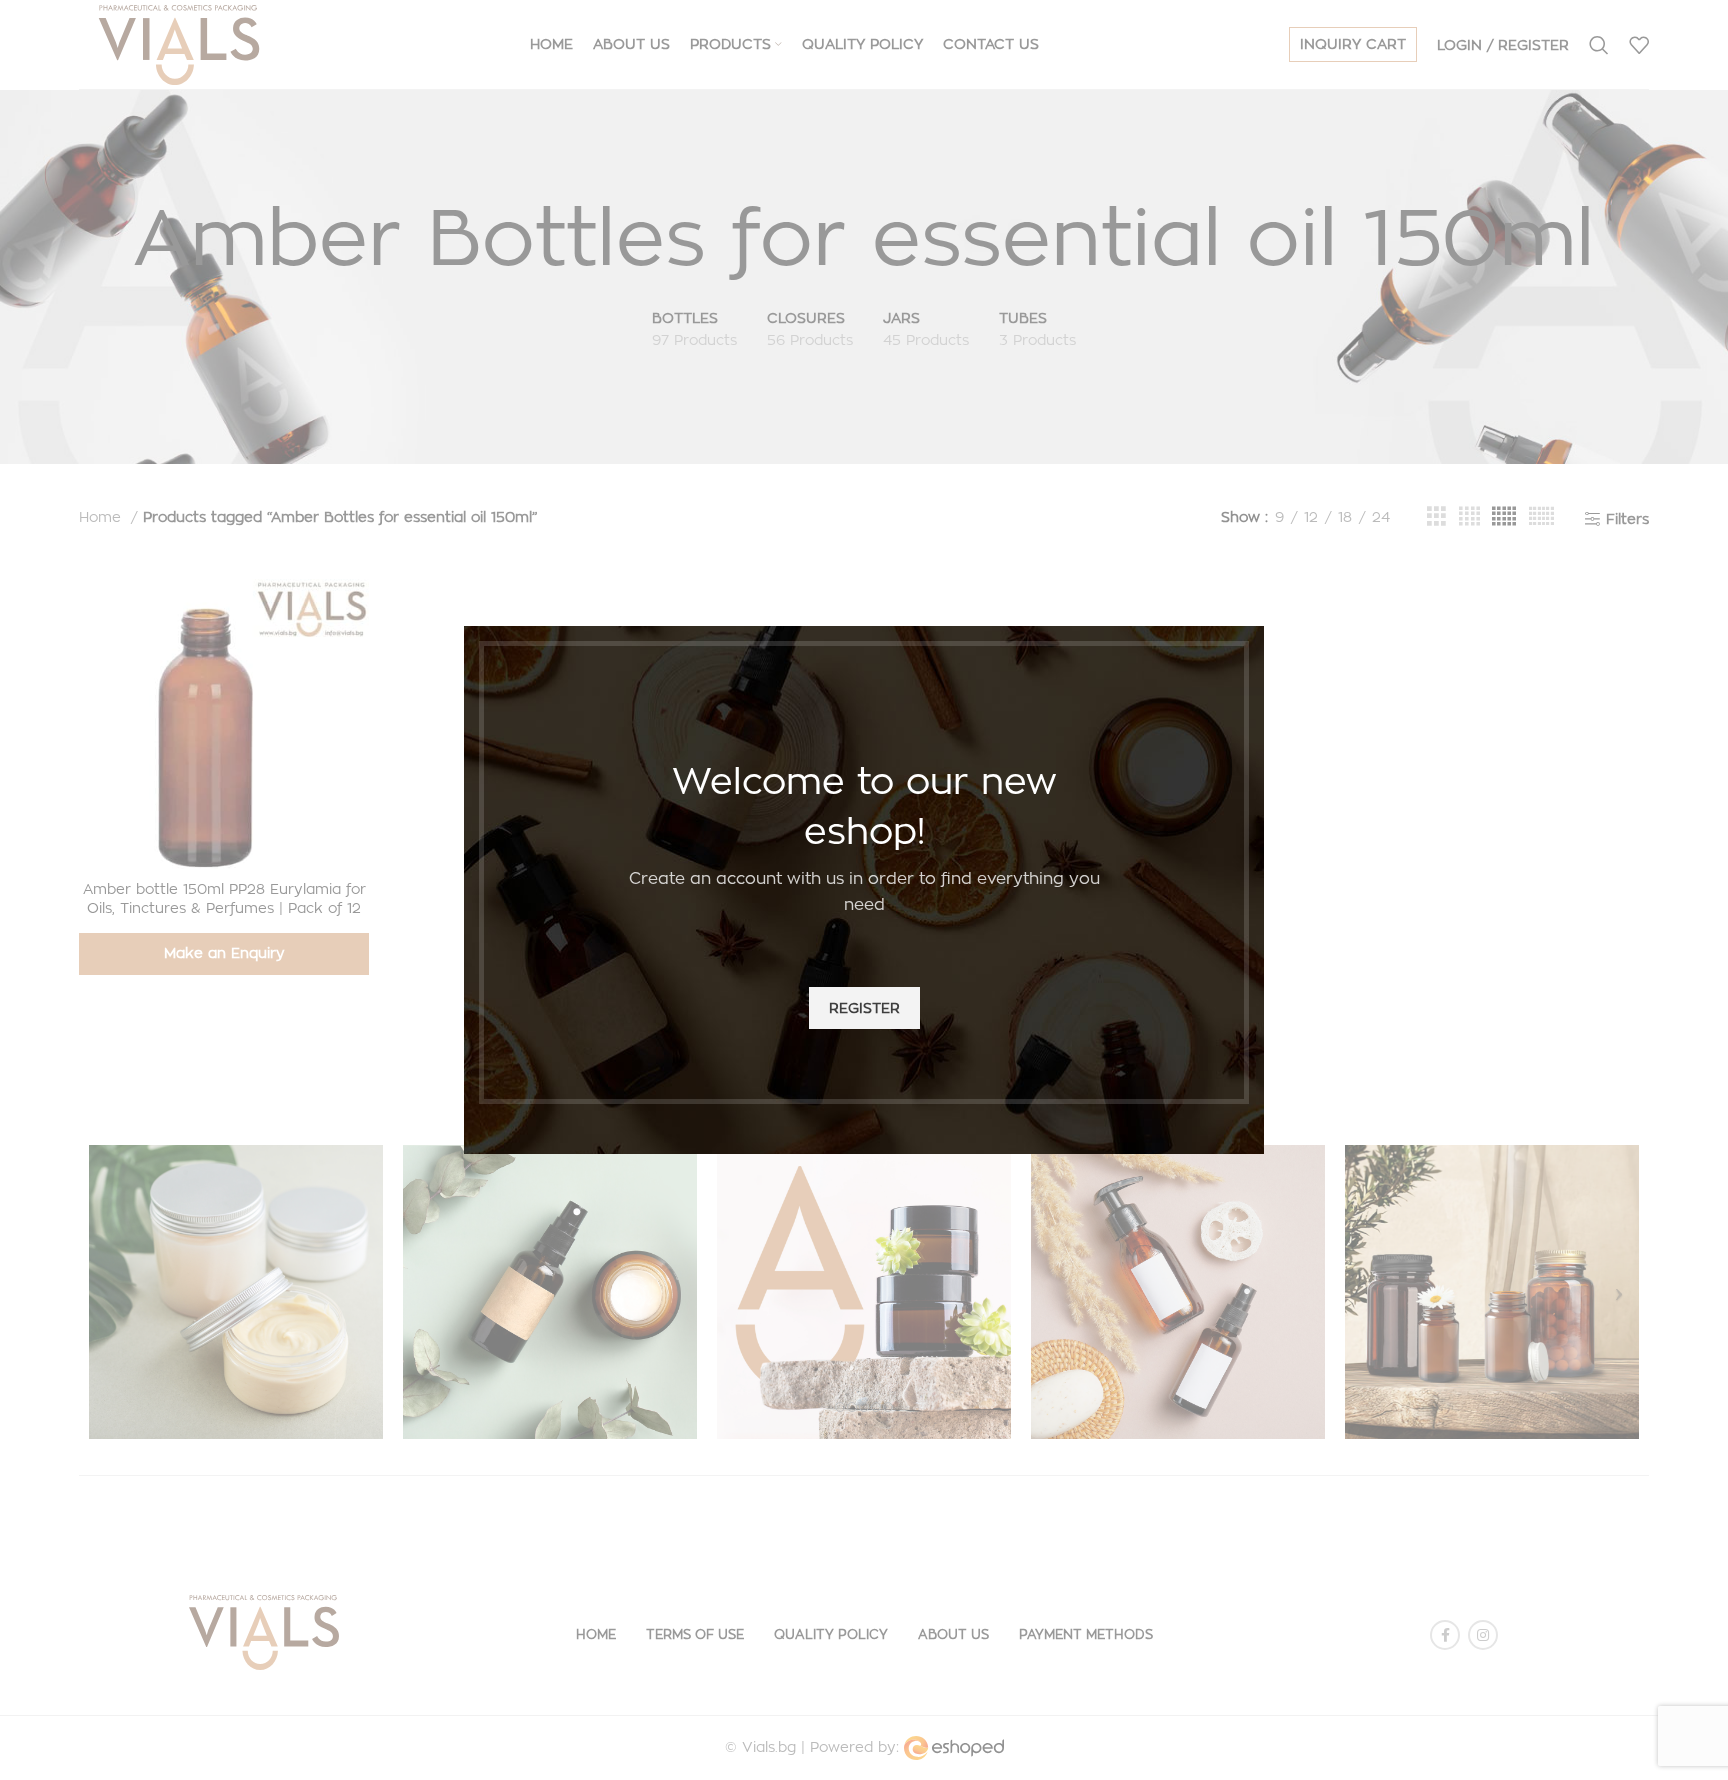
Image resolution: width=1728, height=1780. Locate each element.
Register (864, 1007)
